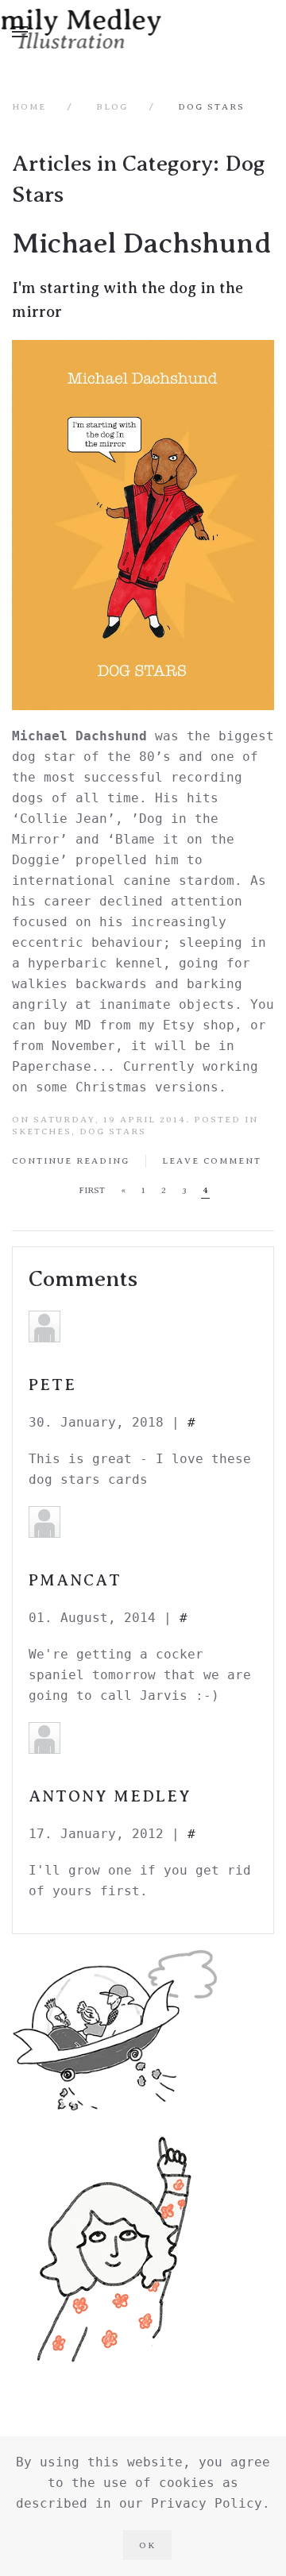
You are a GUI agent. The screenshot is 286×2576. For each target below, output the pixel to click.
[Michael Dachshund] (143, 525)
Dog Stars (113, 1131)
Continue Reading (71, 1161)
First (92, 1190)
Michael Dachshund (142, 243)
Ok (147, 2545)
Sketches (42, 1131)
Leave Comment (212, 1161)
